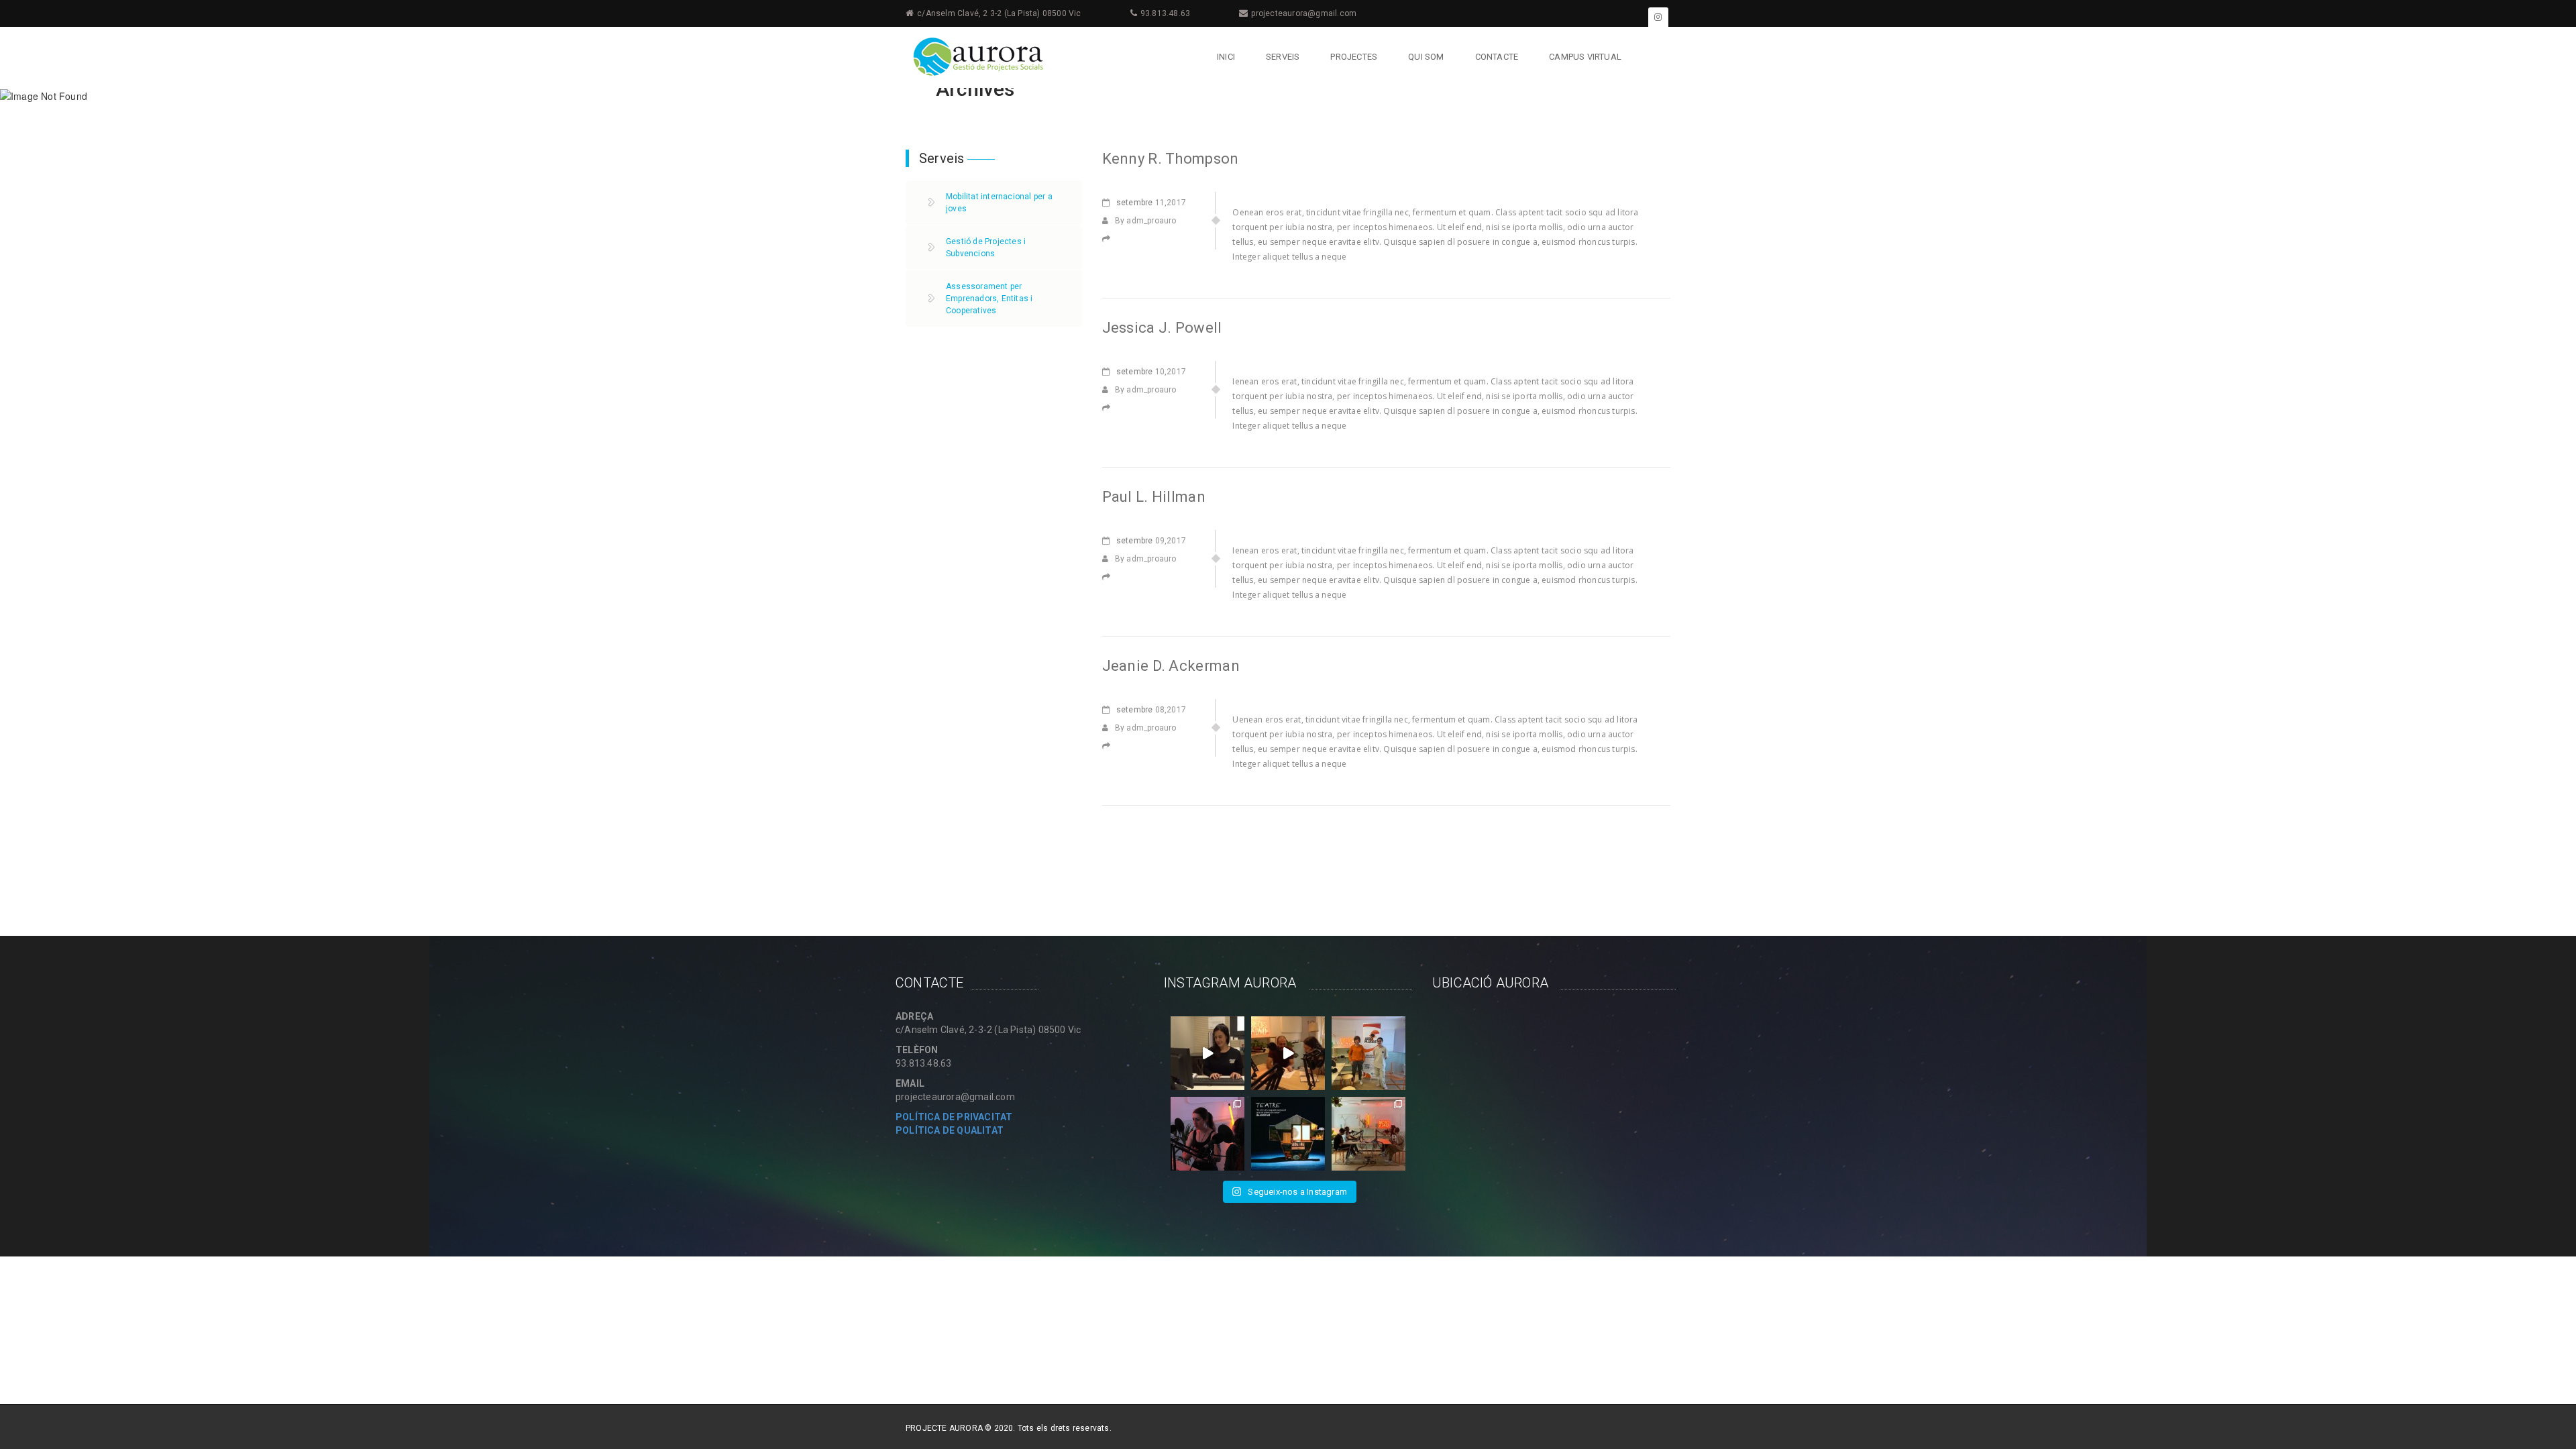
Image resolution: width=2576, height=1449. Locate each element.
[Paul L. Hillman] (1110, 577)
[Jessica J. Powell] (1110, 408)
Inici (1226, 57)
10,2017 (1151, 372)
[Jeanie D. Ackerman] (1110, 746)
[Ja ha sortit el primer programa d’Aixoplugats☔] (1368, 1053)
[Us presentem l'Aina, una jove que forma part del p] (1207, 1053)
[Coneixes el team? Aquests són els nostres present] (1368, 1134)
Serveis (1283, 57)
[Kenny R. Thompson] (1110, 239)
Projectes (1354, 57)
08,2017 (1151, 710)
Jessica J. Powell (1162, 328)
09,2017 (1151, 541)
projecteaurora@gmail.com (1304, 13)
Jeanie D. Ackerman (1171, 666)
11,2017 (1151, 203)
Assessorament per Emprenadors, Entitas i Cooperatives (989, 299)
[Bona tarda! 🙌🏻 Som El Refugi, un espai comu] (1288, 1134)
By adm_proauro (1146, 221)
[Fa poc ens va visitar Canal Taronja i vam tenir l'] (1288, 1053)
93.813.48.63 (1165, 13)
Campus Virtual (1585, 57)
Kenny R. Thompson (1171, 159)
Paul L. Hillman (1154, 497)
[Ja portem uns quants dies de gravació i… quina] (1207, 1134)
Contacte (1497, 57)
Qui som (1426, 57)
